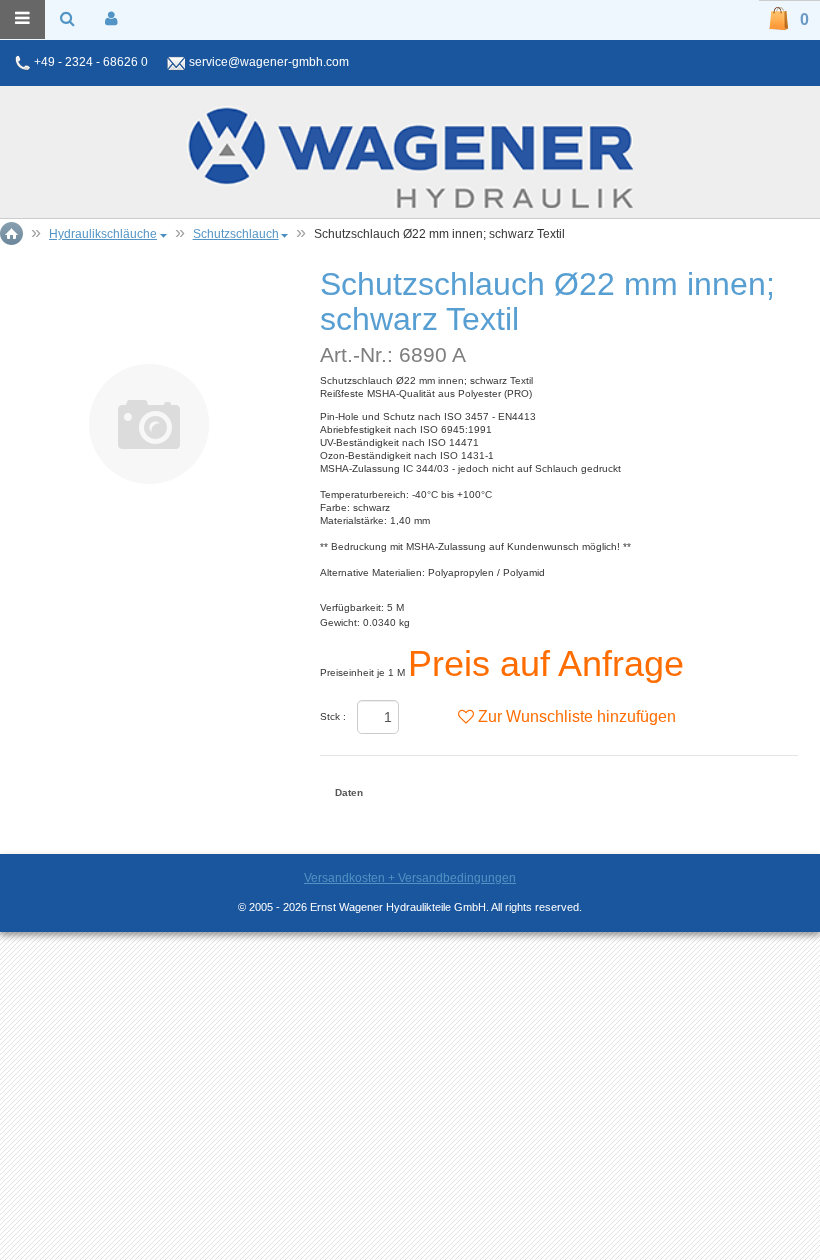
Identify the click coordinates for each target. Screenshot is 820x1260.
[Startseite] (410, 157)
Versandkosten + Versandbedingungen (410, 878)
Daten (349, 792)
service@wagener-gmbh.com (269, 62)
